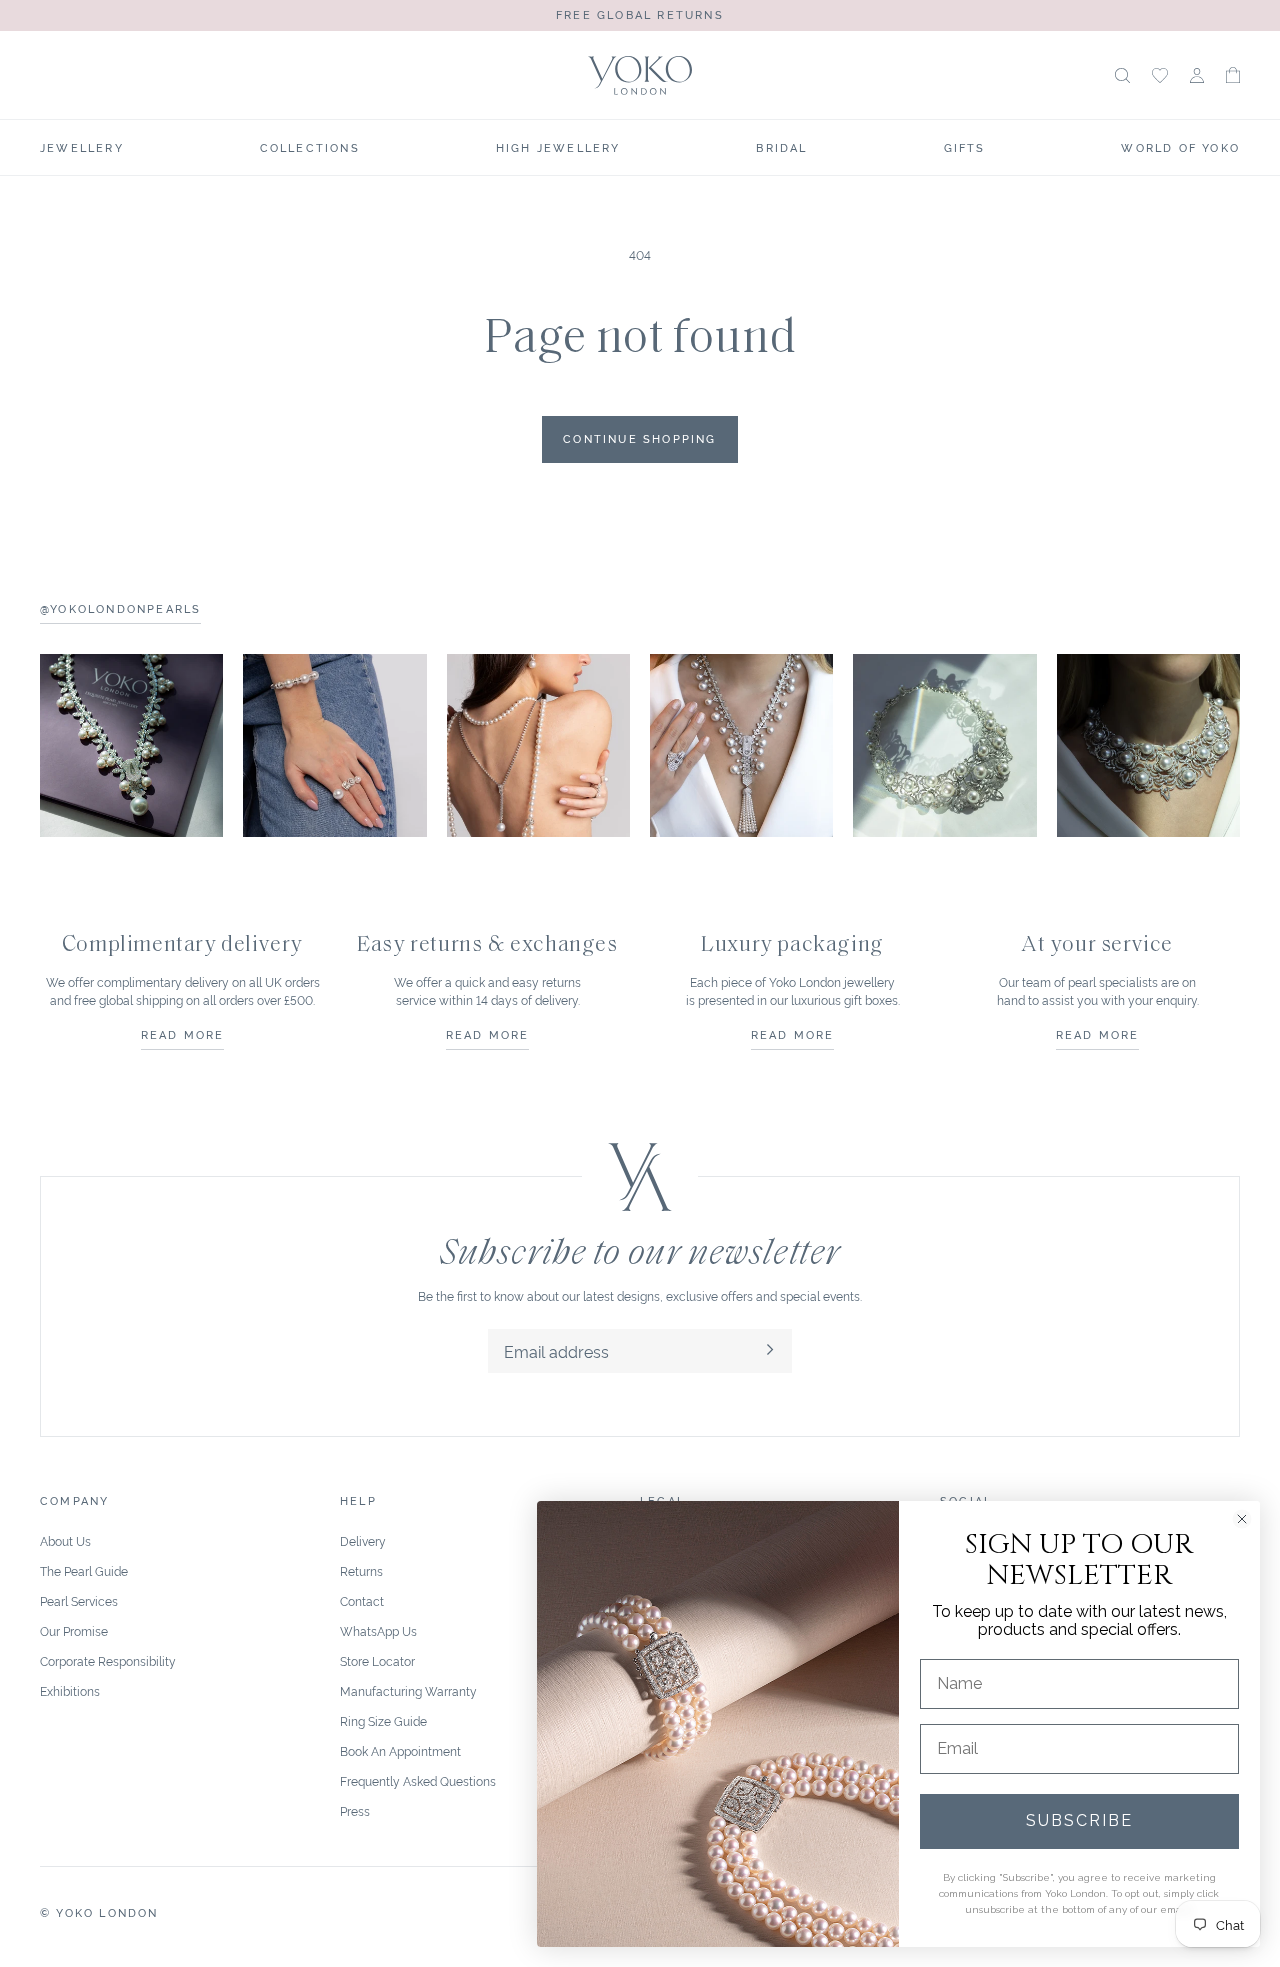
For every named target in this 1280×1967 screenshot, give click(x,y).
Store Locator (377, 1660)
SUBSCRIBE (1079, 1820)
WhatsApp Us (378, 1630)
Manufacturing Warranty (408, 1690)
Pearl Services (79, 1600)
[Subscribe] (770, 1351)
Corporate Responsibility (108, 1660)
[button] (1233, 75)
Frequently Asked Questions (418, 1780)
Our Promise (74, 1630)
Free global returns (640, 14)
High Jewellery (558, 147)
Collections (310, 147)
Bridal (781, 147)
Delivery (363, 1540)
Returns (361, 1570)
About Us (65, 1540)
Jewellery (82, 147)
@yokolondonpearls (120, 608)
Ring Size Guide (383, 1720)
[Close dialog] (1242, 1519)
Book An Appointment (400, 1750)
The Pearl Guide (84, 1570)
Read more (183, 1034)
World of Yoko (1180, 147)
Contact (362, 1600)
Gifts (965, 147)
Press (355, 1810)
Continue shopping (639, 438)
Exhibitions (70, 1690)
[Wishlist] (1160, 75)
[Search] (1122, 75)
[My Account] (1197, 75)
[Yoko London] (640, 75)
